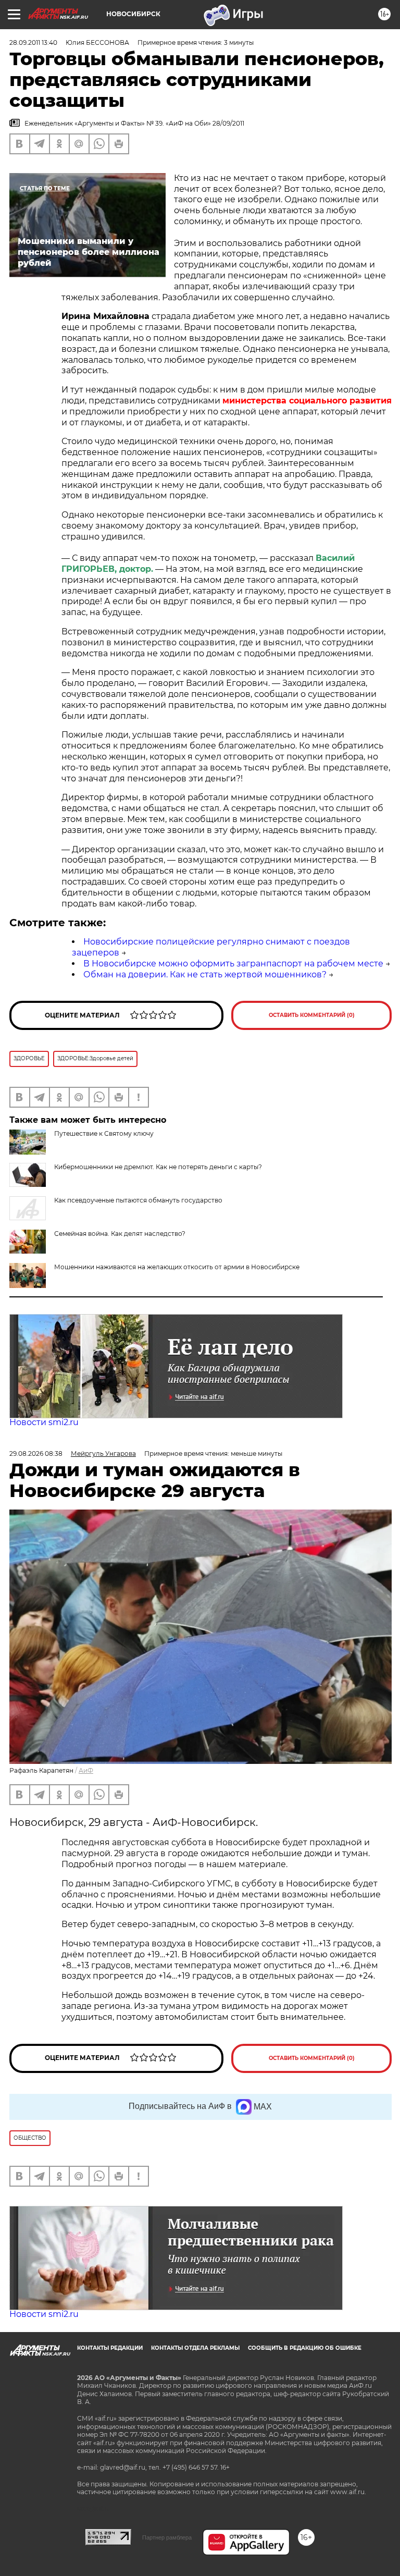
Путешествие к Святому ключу (104, 1133)
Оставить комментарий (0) (312, 1015)
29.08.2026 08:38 (36, 1453)
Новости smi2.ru (44, 1422)
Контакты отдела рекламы (195, 2348)
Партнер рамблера (167, 2537)
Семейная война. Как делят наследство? (120, 1234)
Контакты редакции (110, 2348)
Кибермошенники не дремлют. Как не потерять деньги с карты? (158, 1167)
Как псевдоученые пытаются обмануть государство (138, 1200)
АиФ (86, 1770)
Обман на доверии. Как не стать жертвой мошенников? (205, 974)
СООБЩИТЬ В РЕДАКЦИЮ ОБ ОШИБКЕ (305, 2348)
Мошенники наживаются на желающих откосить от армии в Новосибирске (177, 1267)
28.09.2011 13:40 (33, 42)
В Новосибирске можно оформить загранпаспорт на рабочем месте (233, 964)
